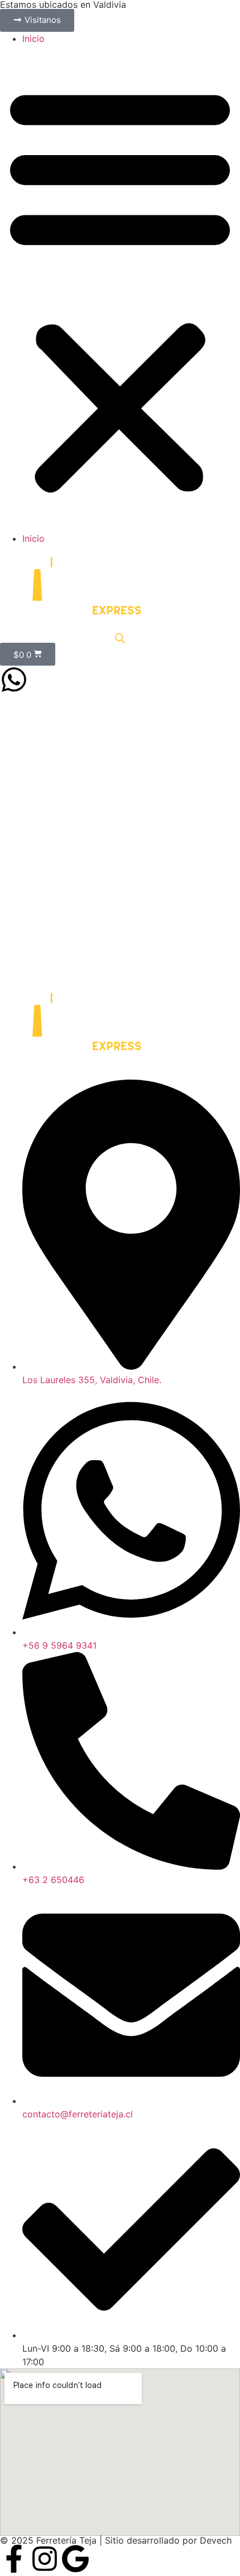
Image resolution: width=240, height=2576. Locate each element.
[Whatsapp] (14, 680)
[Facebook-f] (14, 2559)
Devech (216, 2540)
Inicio (33, 38)
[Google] (75, 2559)
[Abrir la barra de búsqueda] (120, 638)
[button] (120, 288)
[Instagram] (45, 2559)
